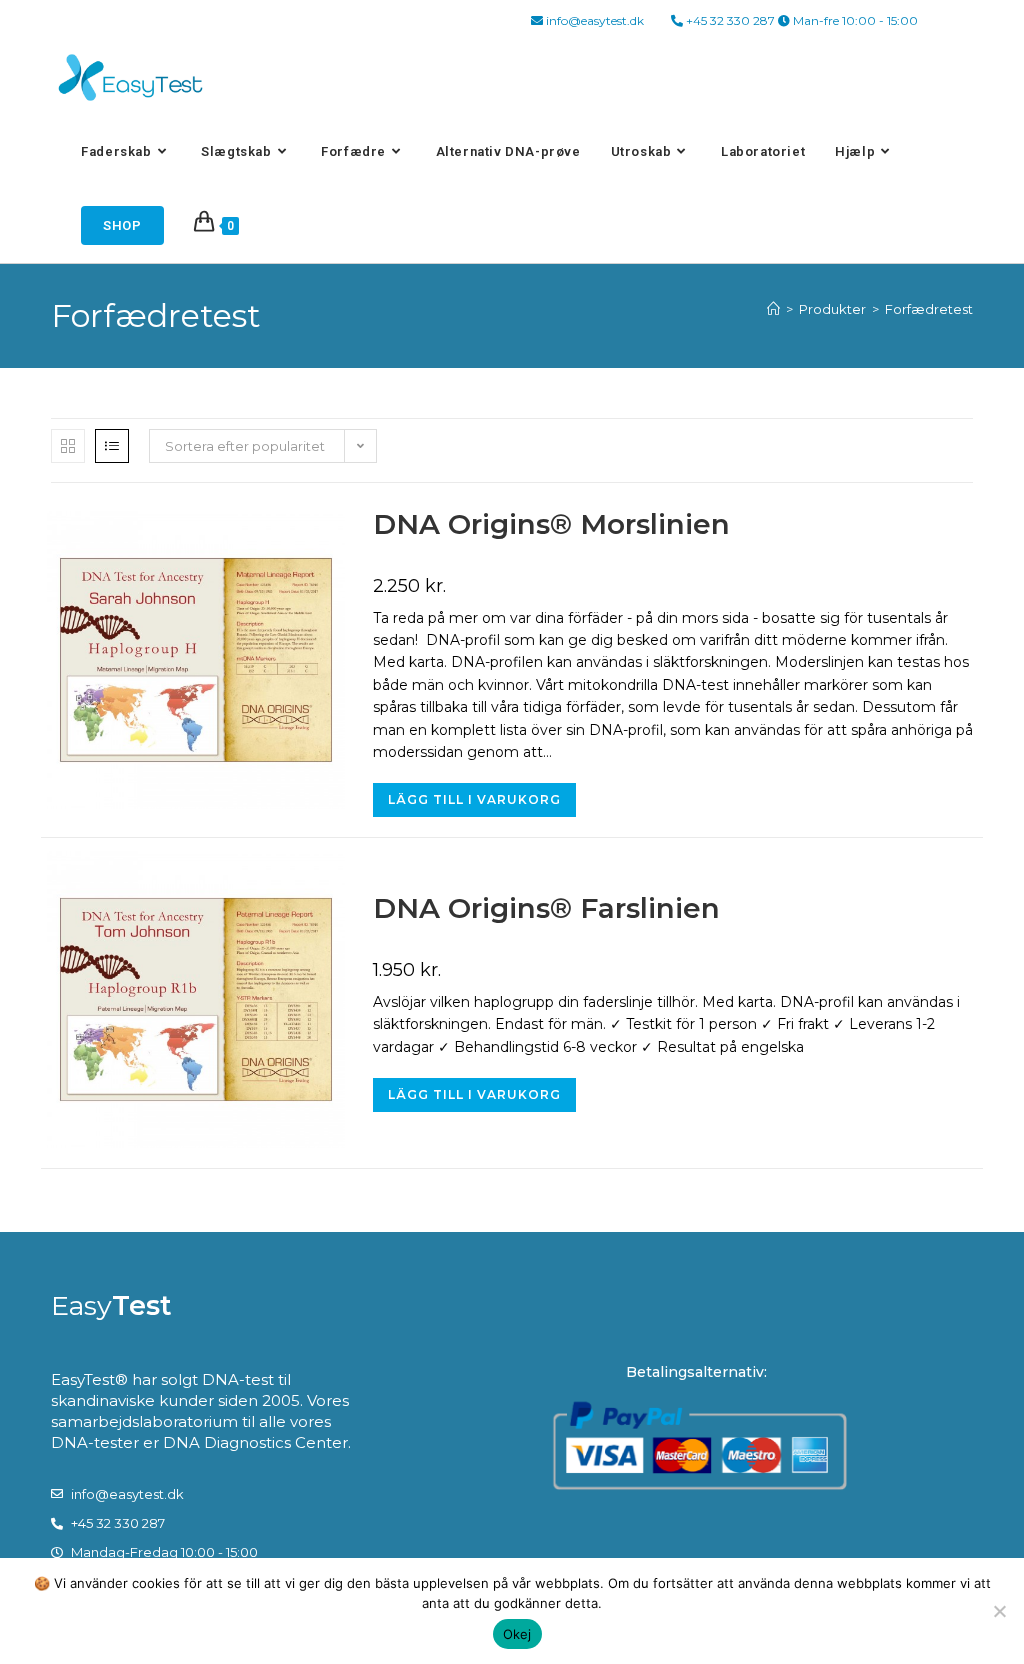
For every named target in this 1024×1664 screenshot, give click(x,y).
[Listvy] (112, 446)
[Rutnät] (68, 446)
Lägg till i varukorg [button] (474, 799)
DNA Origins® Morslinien (551, 524)
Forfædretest (929, 309)
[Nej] (999, 1611)
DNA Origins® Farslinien (546, 908)
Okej (517, 1634)
